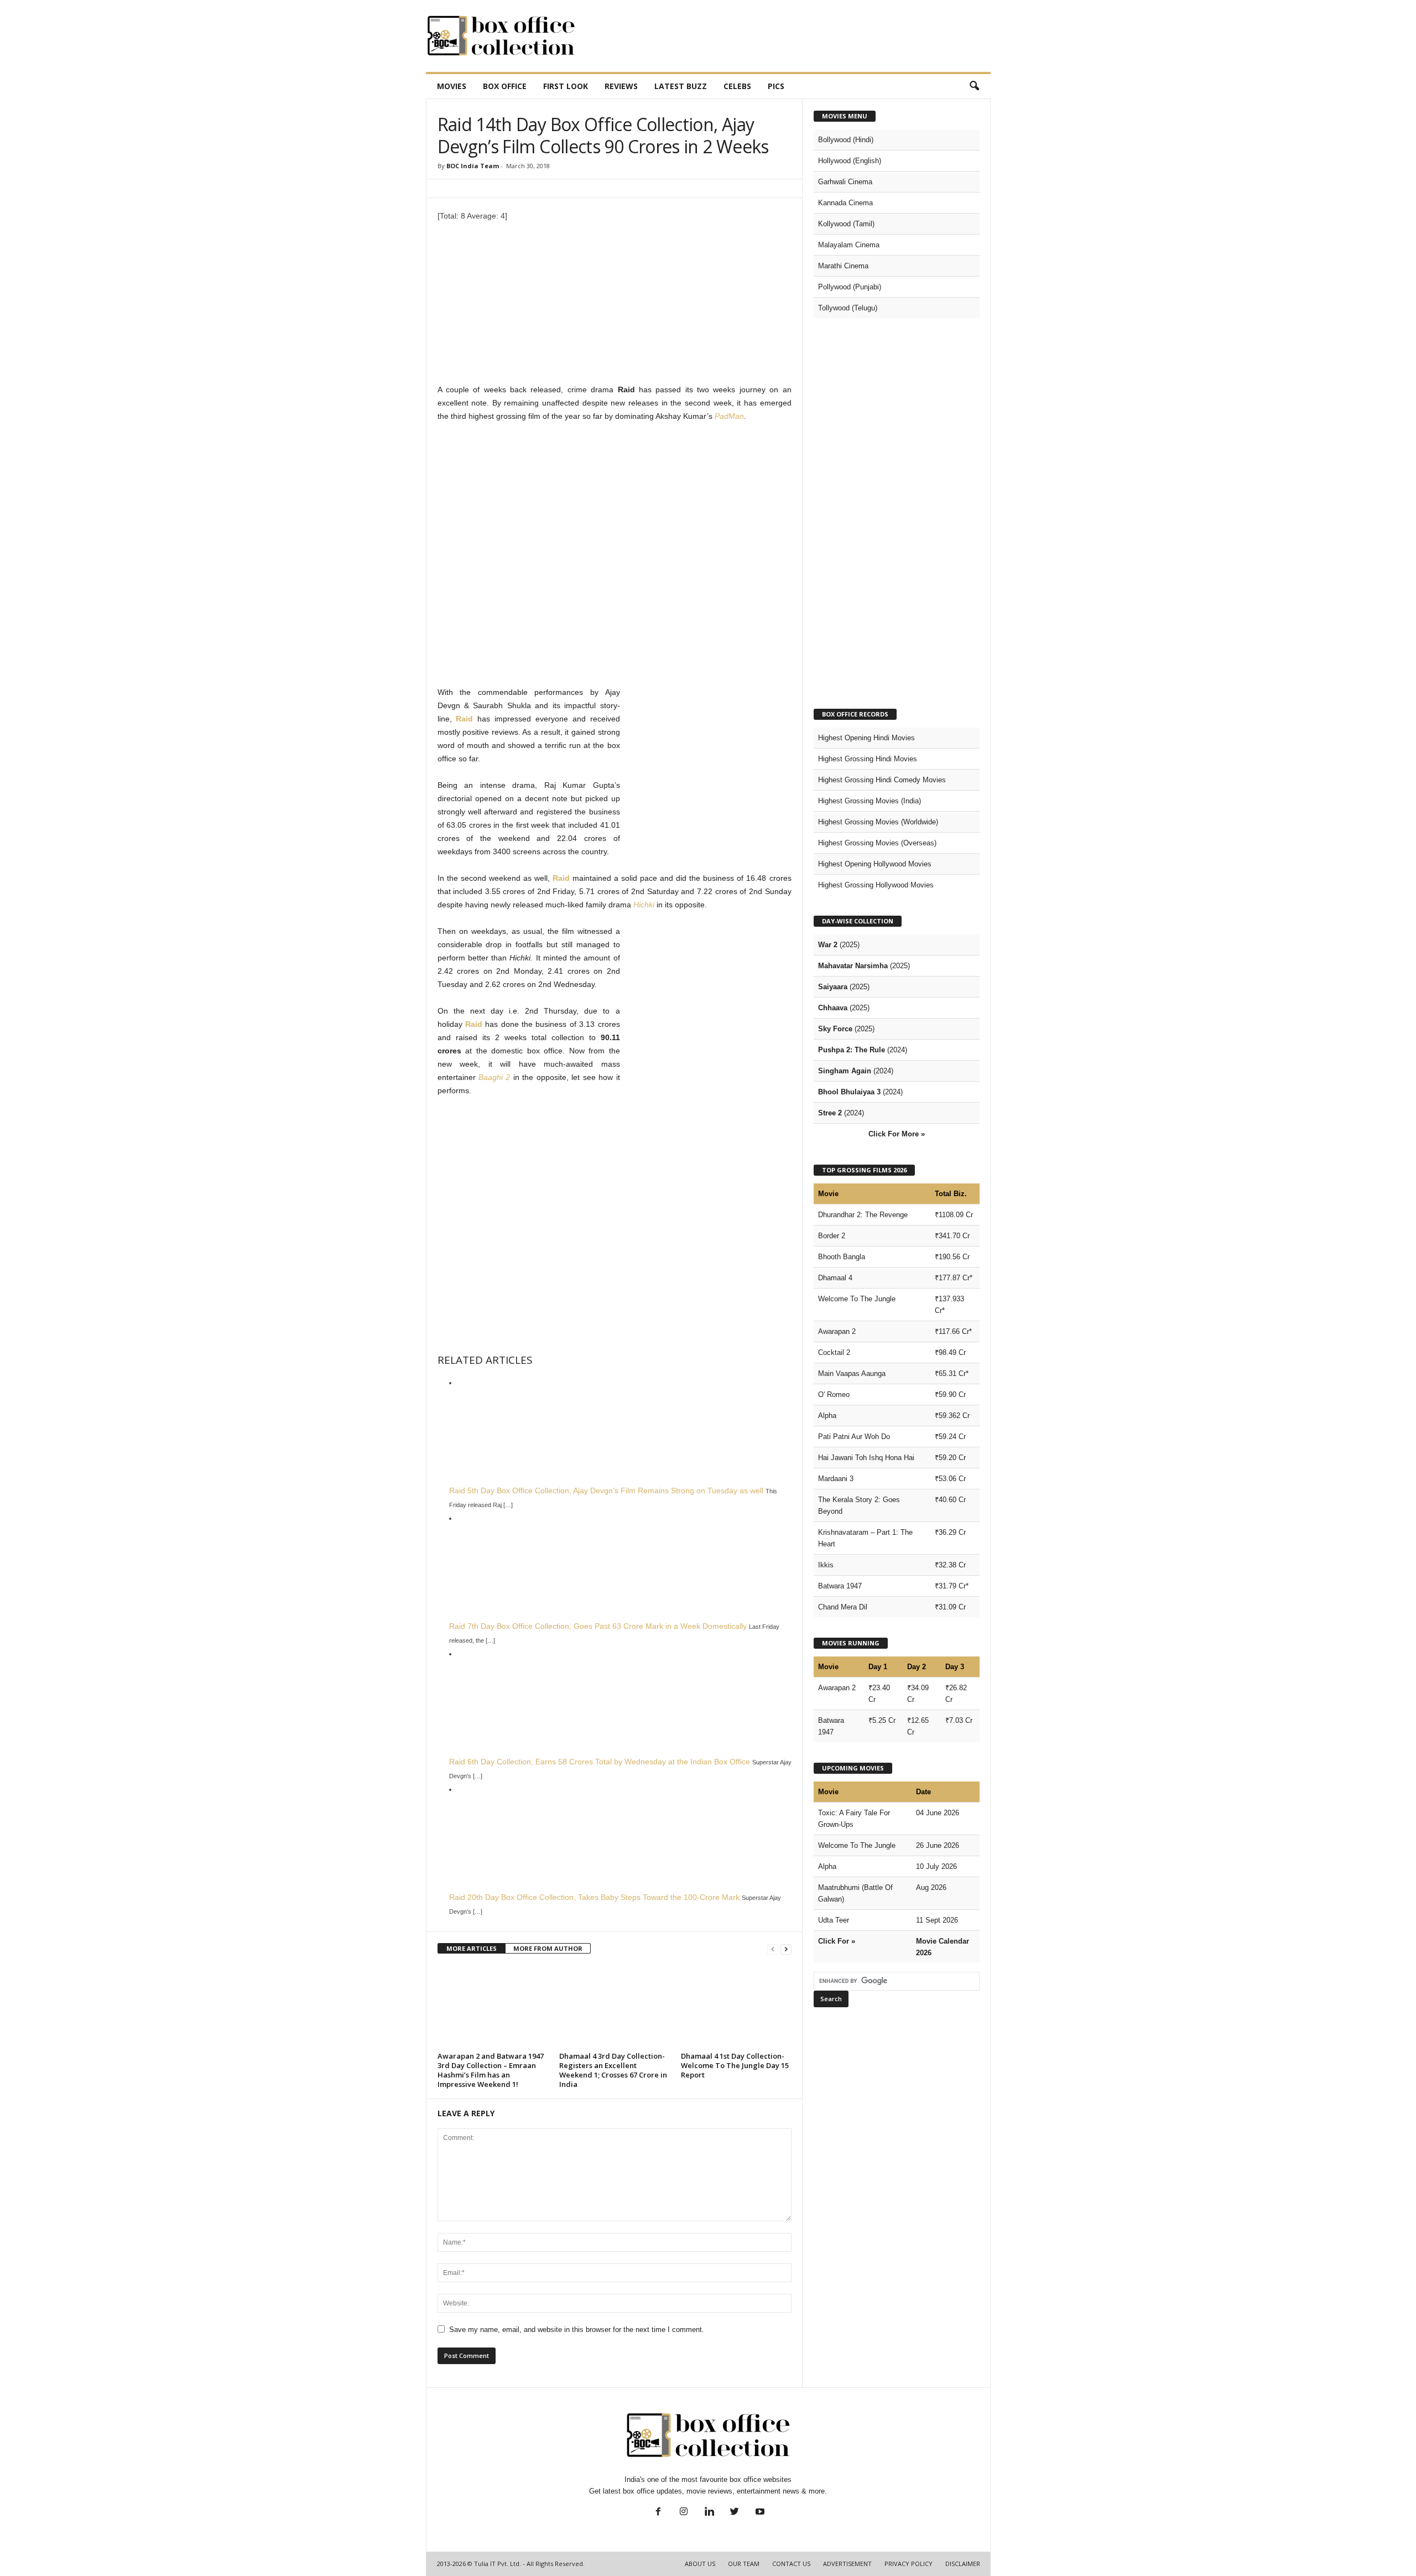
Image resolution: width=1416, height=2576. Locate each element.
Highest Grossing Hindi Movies (868, 759)
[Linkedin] (709, 2513)
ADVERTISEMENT (847, 2564)
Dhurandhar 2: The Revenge (863, 1215)
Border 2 (832, 1236)
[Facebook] (658, 2513)
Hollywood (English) (850, 161)
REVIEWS (621, 86)
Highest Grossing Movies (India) (870, 801)
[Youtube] (759, 2513)
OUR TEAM (744, 2564)
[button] (974, 86)
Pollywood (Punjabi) (850, 287)
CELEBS (737, 86)
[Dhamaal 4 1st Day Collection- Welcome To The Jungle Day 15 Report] (736, 2007)
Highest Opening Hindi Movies (866, 738)
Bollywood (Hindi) (846, 140)
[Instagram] (684, 2513)
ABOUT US (700, 2564)
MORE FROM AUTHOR (548, 1948)
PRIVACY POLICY (909, 2564)
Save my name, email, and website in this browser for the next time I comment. (577, 2330)
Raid (464, 719)
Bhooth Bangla (842, 1257)
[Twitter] (735, 2513)
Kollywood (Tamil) (846, 224)
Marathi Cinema (843, 266)
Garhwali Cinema (845, 182)
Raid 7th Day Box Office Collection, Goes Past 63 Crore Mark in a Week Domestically (598, 1626)
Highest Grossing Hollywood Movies (876, 885)
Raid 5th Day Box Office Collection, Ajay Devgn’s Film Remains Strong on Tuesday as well (606, 1490)
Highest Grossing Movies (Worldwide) (878, 822)
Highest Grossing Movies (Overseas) (877, 843)
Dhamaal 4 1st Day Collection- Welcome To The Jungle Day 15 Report (735, 2065)
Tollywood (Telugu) (848, 308)
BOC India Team (473, 166)
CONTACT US (791, 2564)
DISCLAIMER (963, 2564)
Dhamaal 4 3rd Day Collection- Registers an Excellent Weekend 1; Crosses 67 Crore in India (613, 2070)
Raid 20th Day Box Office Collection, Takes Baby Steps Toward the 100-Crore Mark (594, 1897)
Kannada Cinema (845, 203)
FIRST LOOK (566, 86)
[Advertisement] (789, 36)
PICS (776, 86)
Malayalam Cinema (849, 245)
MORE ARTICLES (472, 1948)
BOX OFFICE (505, 86)
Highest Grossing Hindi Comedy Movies (882, 780)
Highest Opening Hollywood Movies (875, 864)
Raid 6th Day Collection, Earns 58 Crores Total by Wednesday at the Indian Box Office (600, 1762)
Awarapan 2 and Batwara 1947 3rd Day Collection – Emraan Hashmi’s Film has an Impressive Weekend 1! (491, 2070)
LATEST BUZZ (681, 86)
